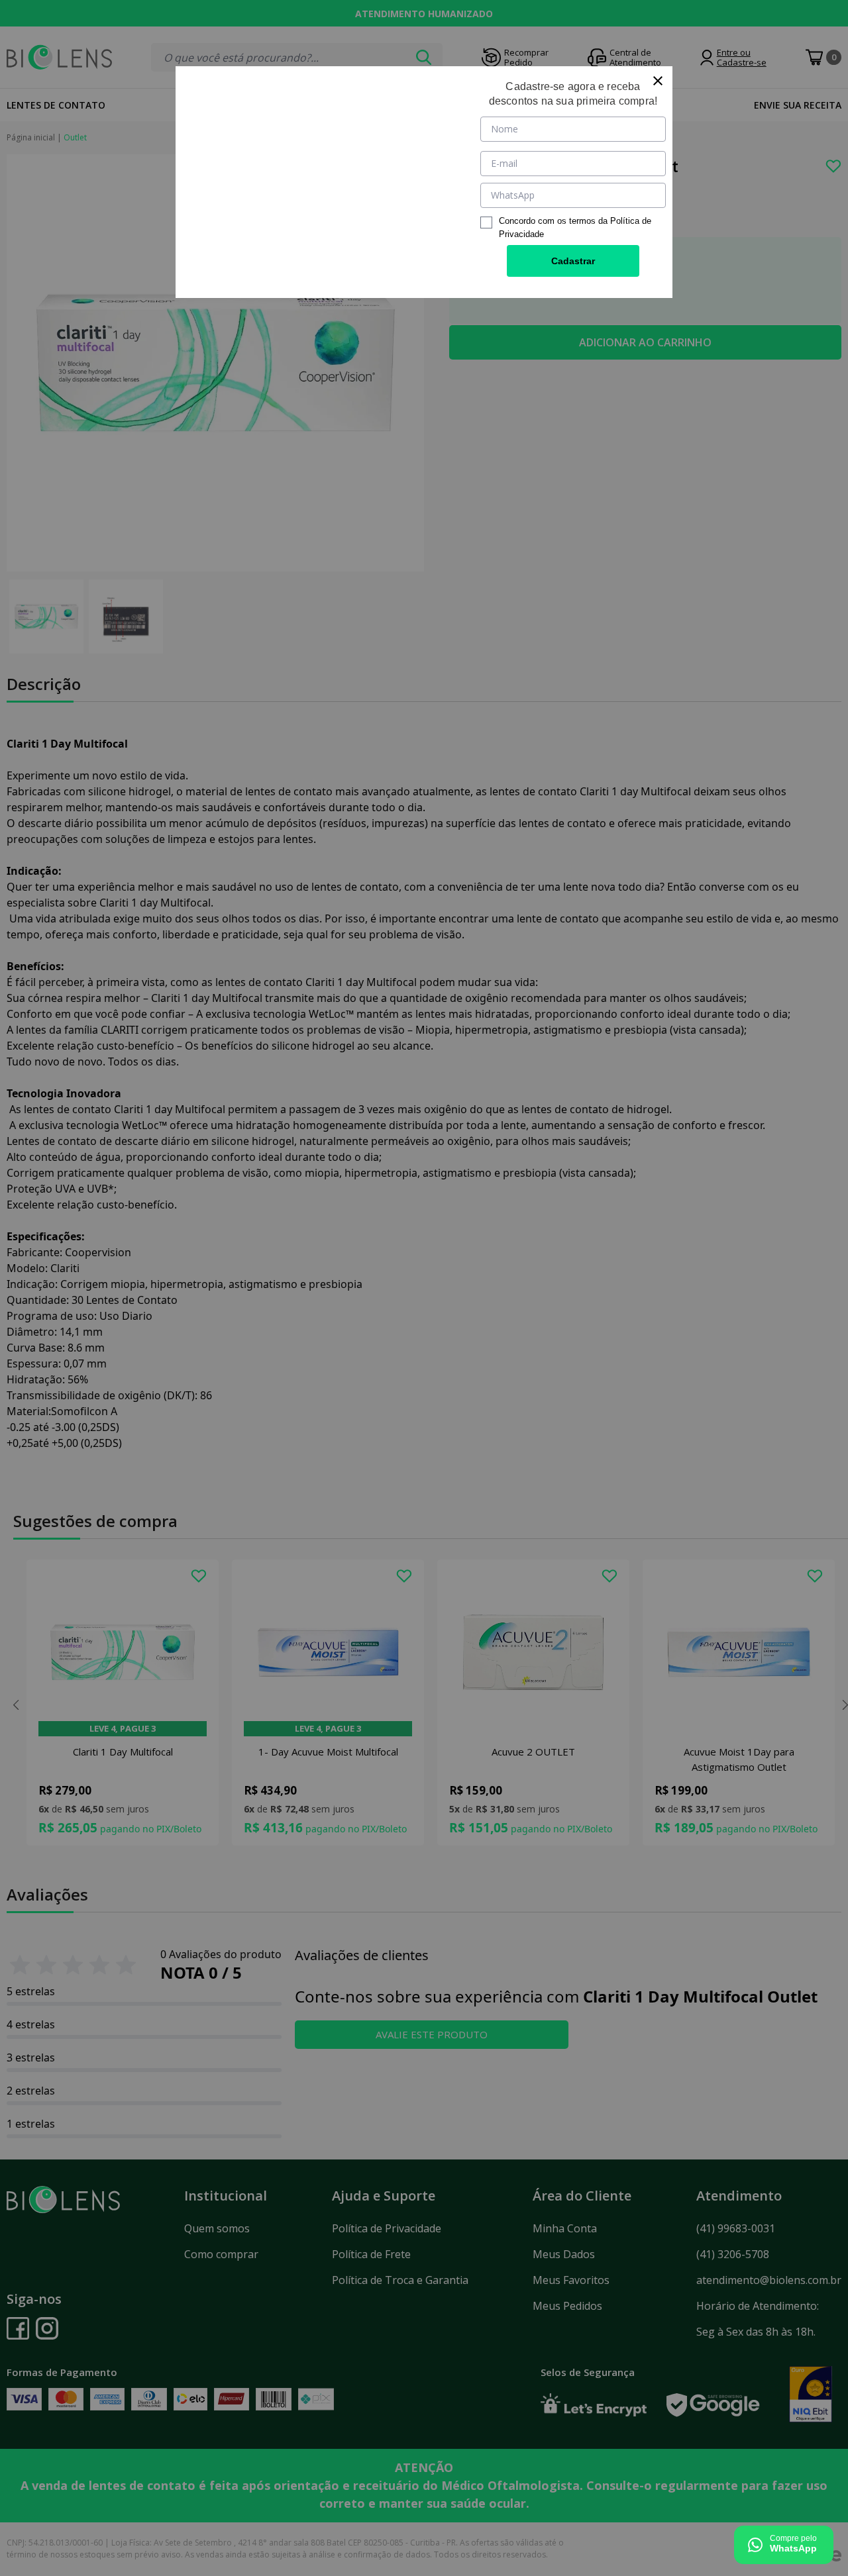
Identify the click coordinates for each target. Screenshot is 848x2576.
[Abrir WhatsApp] (784, 2545)
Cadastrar (573, 261)
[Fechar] (658, 81)
